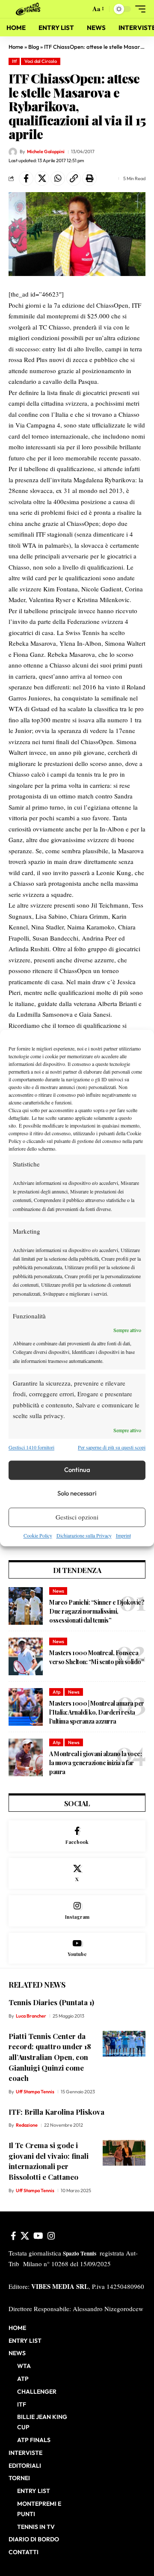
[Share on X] (42, 178)
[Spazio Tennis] (30, 9)
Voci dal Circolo (41, 61)
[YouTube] (38, 2236)
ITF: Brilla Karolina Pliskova (56, 2112)
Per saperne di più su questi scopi (112, 1448)
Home (16, 47)
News (58, 1591)
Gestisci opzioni (77, 1517)
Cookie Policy (38, 1535)
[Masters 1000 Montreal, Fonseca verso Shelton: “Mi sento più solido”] (26, 1656)
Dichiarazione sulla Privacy (84, 1535)
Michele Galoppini (46, 151)
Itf (14, 61)
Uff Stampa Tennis (35, 2092)
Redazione (27, 2125)
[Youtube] (77, 1948)
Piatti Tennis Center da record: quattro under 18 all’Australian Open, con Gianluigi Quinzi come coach (50, 2057)
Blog (34, 47)
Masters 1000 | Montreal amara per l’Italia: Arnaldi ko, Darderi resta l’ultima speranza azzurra (97, 1712)
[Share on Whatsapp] (58, 178)
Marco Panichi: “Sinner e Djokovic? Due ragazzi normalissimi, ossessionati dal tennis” (97, 1611)
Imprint (123, 1535)
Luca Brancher (31, 2016)
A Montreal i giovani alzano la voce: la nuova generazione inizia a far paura (95, 1763)
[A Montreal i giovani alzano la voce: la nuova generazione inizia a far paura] (26, 1757)
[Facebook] (77, 1836)
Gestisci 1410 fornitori (31, 1448)
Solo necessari (77, 1494)
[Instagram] (77, 1911)
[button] (82, 9)
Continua (77, 1470)
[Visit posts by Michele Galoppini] (13, 152)
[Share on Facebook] (26, 178)
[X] (77, 1874)
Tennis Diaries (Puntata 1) (51, 2002)
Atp (56, 1692)
